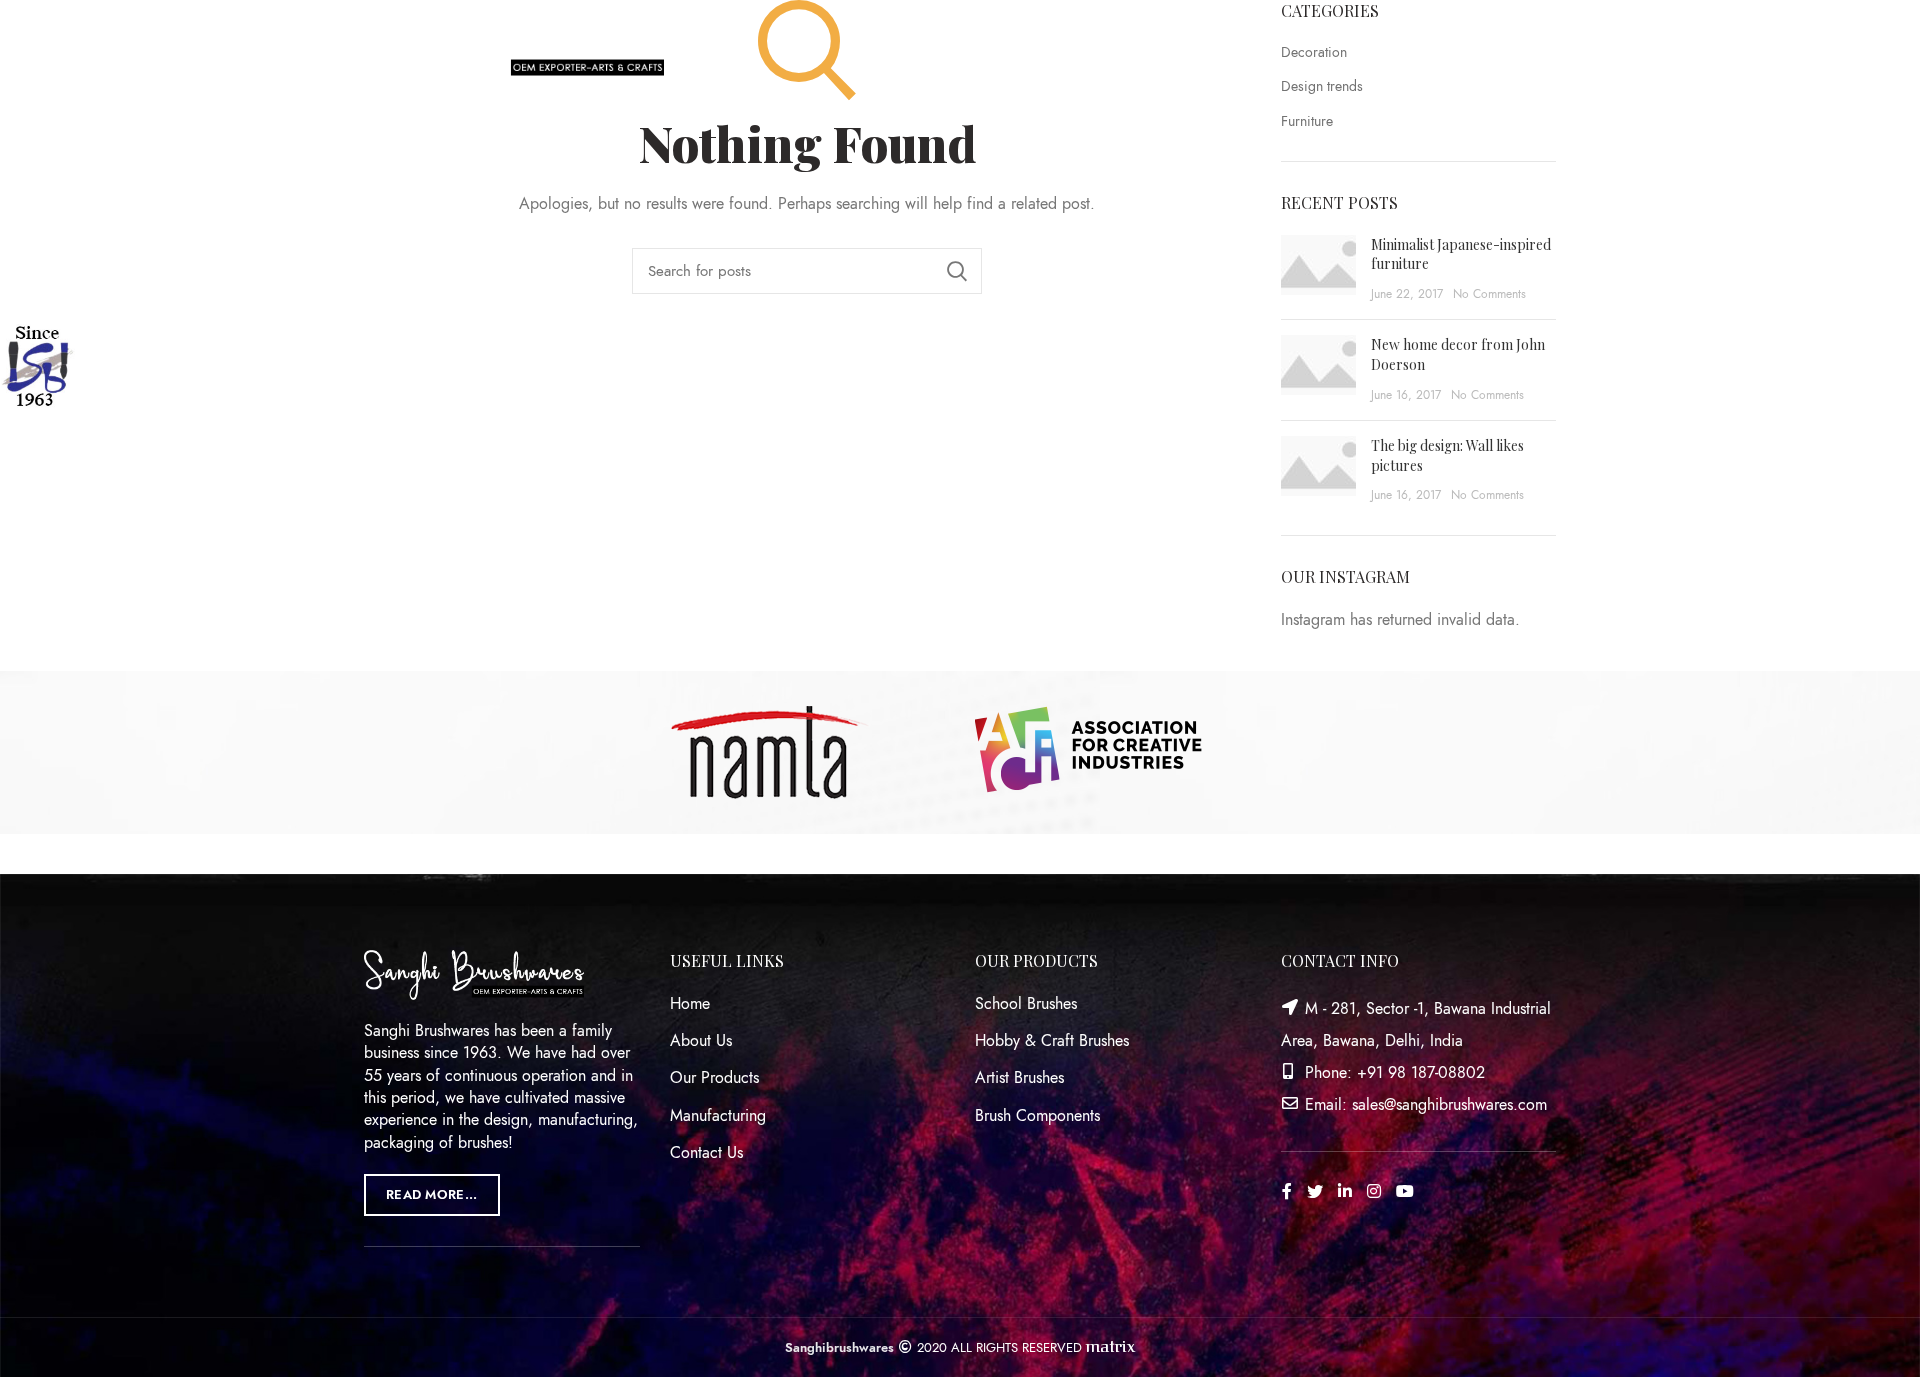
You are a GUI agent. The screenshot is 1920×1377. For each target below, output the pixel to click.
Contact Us (706, 1153)
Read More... (432, 1195)
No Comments (1489, 294)
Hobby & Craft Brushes (1052, 1041)
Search (957, 271)
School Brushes (1026, 1004)
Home (690, 1004)
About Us (701, 1041)
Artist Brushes (1019, 1078)
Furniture (1307, 121)
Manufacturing (718, 1116)
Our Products (714, 1078)
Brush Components (1037, 1116)
